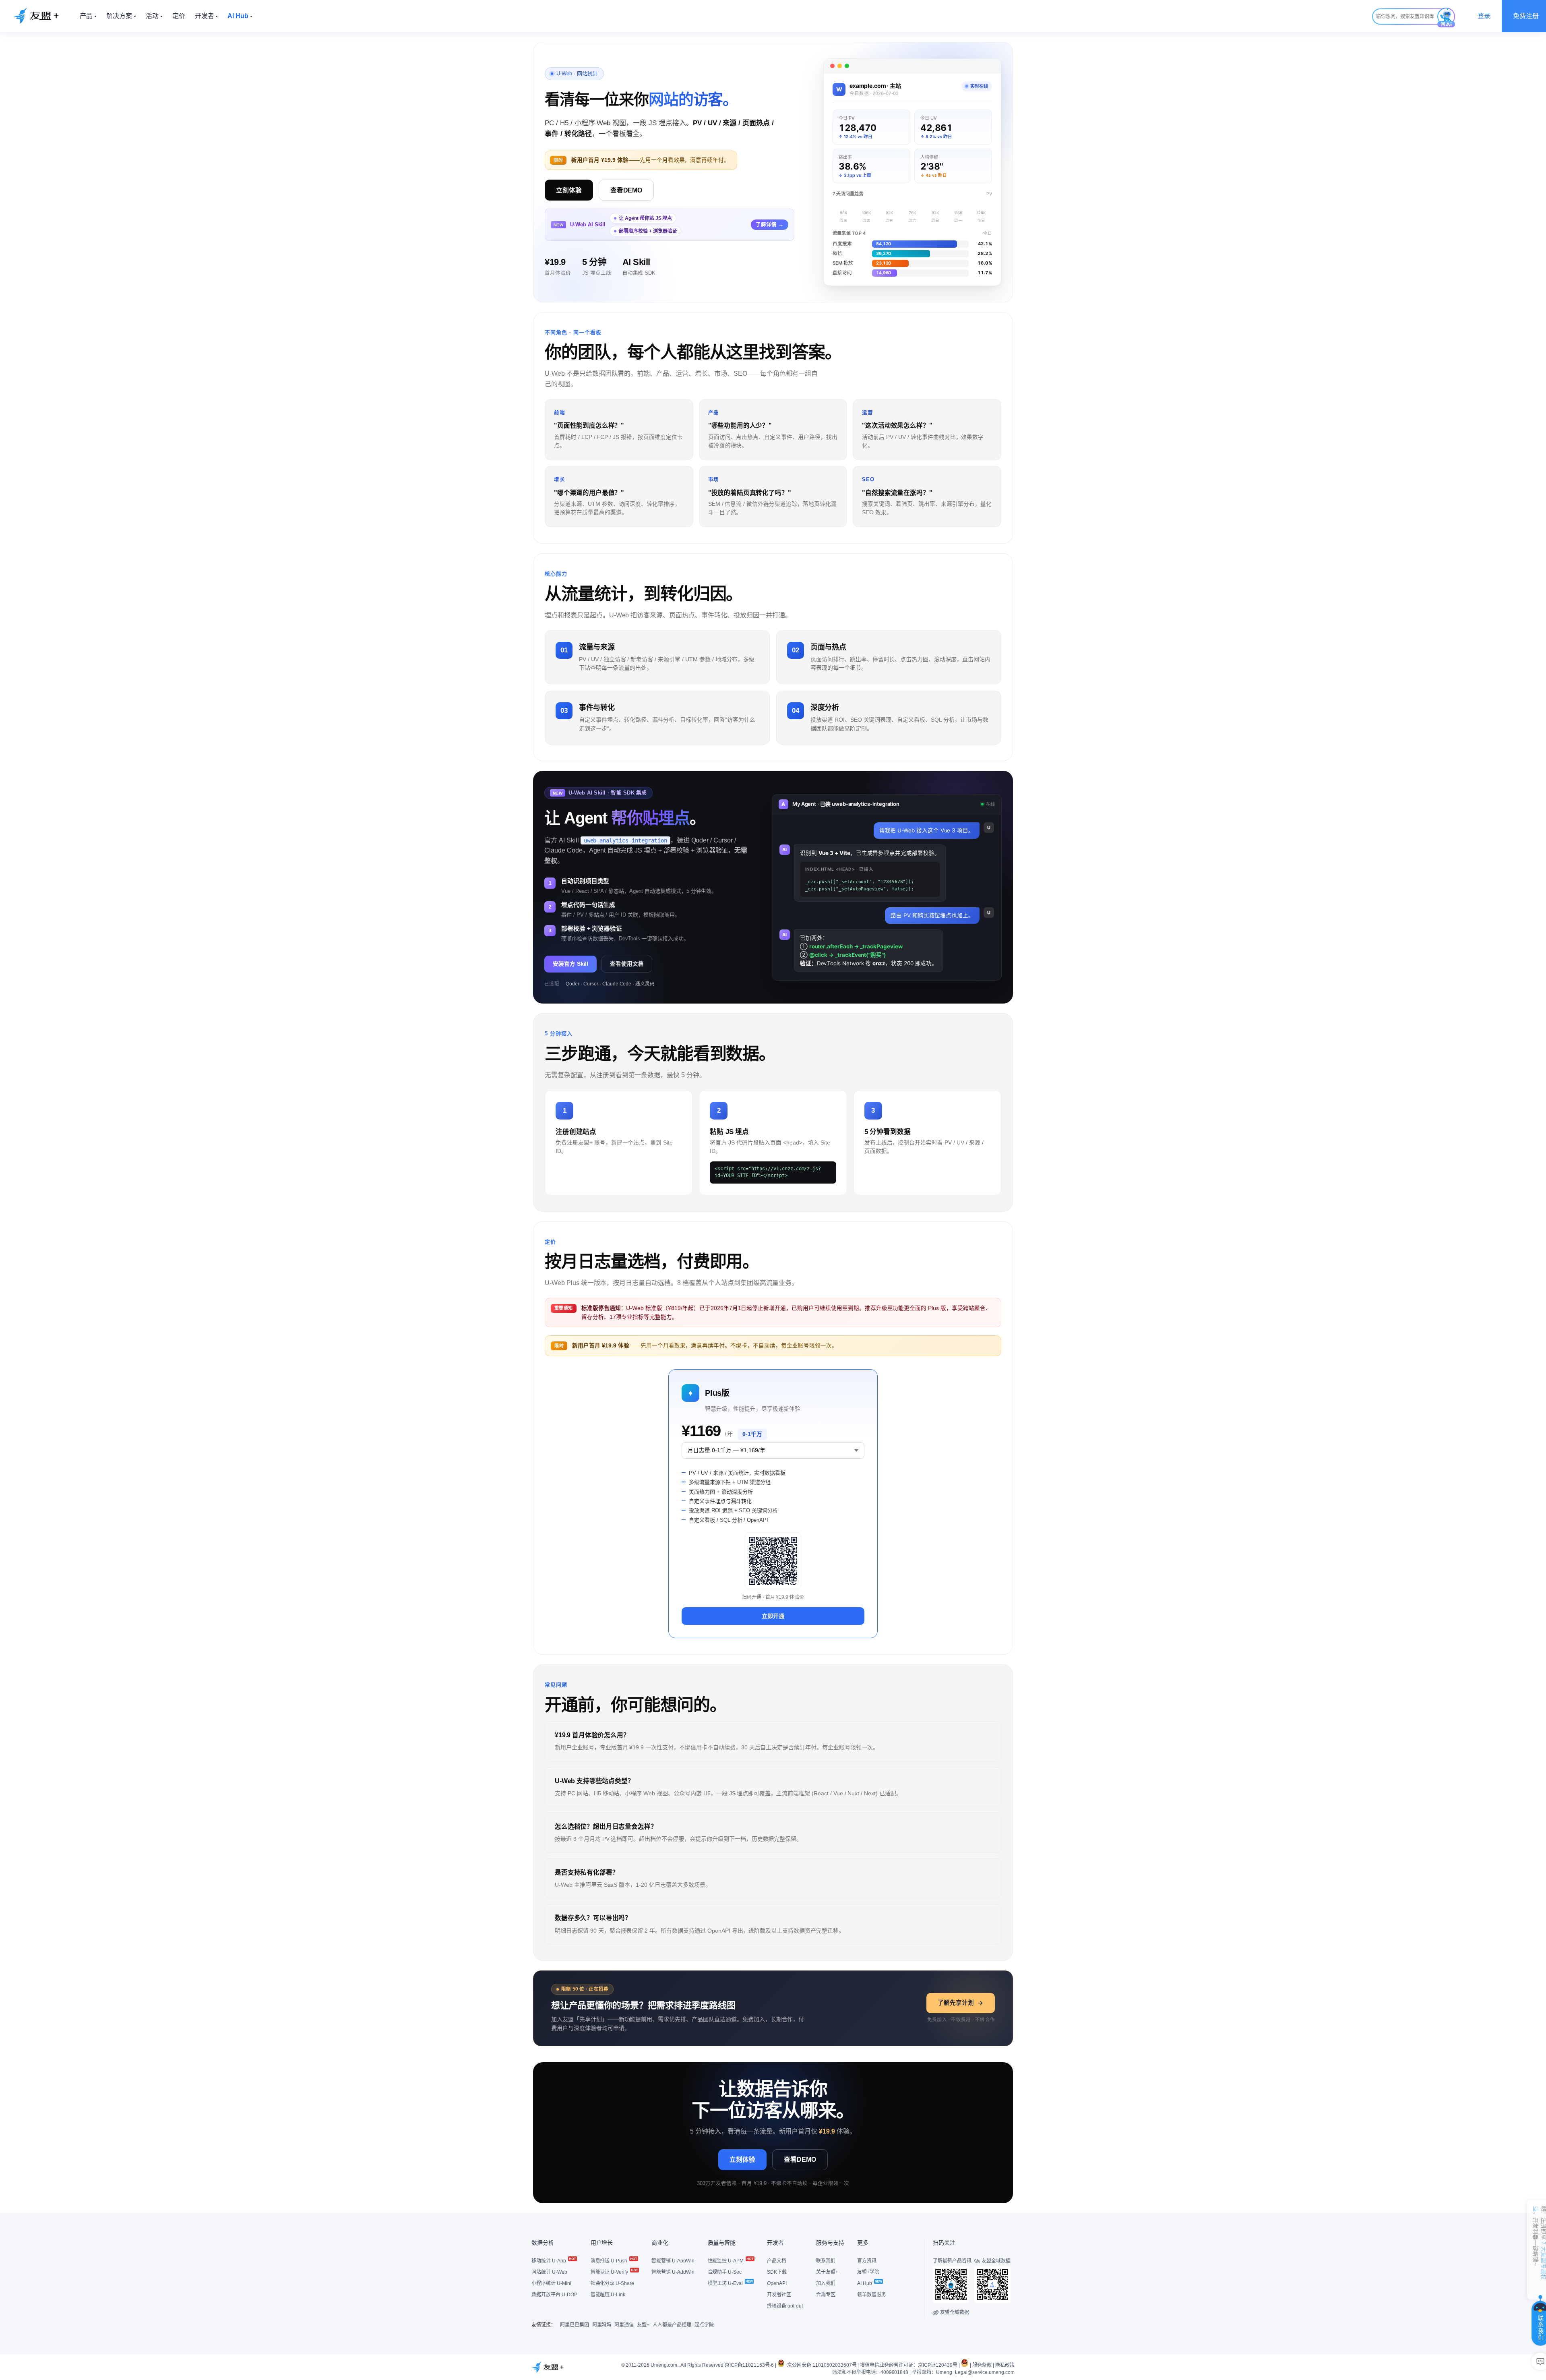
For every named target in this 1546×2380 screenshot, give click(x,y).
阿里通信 (624, 2325)
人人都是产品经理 (672, 2325)
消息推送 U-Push (610, 2261)
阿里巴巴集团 (575, 2325)
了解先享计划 (956, 2003)
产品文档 (777, 2261)
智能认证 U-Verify (610, 2272)
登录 (1484, 16)
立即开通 (773, 1616)
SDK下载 (777, 2272)
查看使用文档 (627, 964)
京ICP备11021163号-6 (749, 2365)
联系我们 (826, 2261)
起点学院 (704, 2325)
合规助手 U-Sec (725, 2272)
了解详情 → (770, 225)
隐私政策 (1005, 2365)
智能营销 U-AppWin (673, 2261)
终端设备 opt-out (785, 2306)
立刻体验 (569, 190)
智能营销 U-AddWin (673, 2272)
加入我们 (826, 2283)
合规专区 (826, 2295)
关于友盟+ (827, 2272)
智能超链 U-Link (608, 2295)
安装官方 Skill (570, 964)
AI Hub (865, 2283)
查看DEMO (626, 190)
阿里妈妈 (602, 2325)
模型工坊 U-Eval (726, 2283)
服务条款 (982, 2365)
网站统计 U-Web (549, 2272)
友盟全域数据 (951, 2312)
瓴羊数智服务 (872, 2295)
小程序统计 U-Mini (551, 2283)
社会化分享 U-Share (613, 2283)
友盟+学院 (868, 2272)
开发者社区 (779, 2295)
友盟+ (643, 2325)
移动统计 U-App (549, 2261)
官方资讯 (867, 2261)
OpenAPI (777, 2283)
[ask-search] (1446, 18)
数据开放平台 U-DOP (554, 2295)
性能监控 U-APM (726, 2261)
